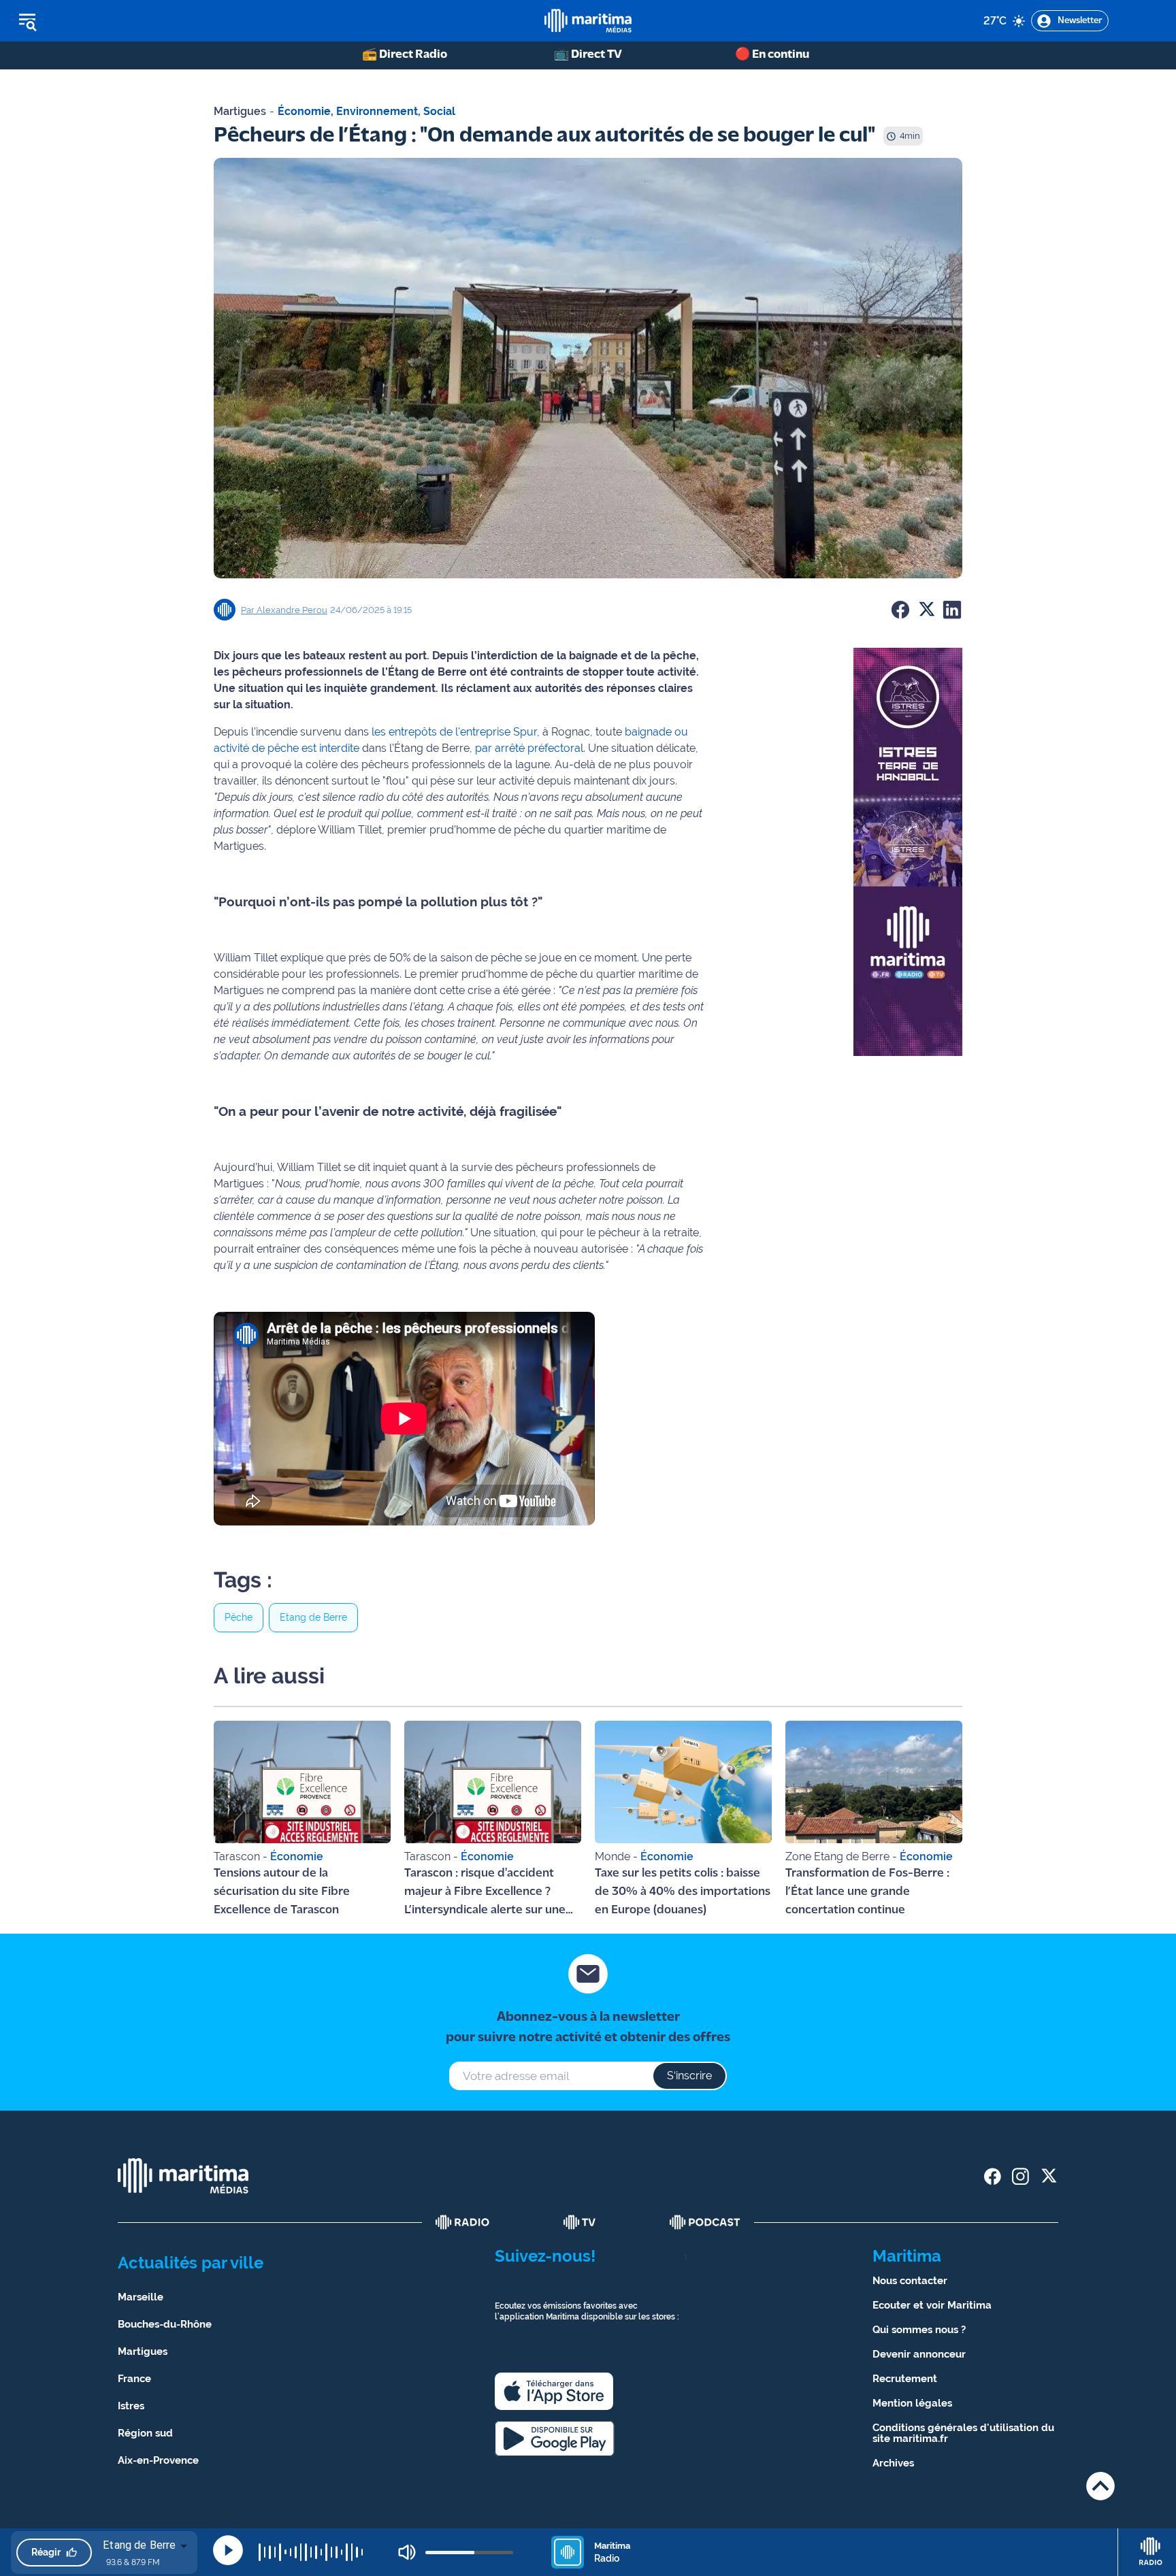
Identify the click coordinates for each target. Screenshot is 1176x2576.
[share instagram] (1020, 2176)
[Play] (228, 2550)
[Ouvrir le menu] (96, 21)
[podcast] (705, 2222)
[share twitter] (1048, 2176)
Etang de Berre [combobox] (139, 2545)
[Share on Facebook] (900, 610)
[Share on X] (926, 610)
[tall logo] (588, 21)
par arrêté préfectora (528, 748)
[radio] (463, 2222)
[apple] (554, 2391)
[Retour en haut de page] (1100, 2486)
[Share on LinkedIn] (952, 610)
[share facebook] (993, 2176)
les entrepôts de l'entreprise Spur (453, 732)
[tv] (580, 2222)
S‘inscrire (689, 2076)
